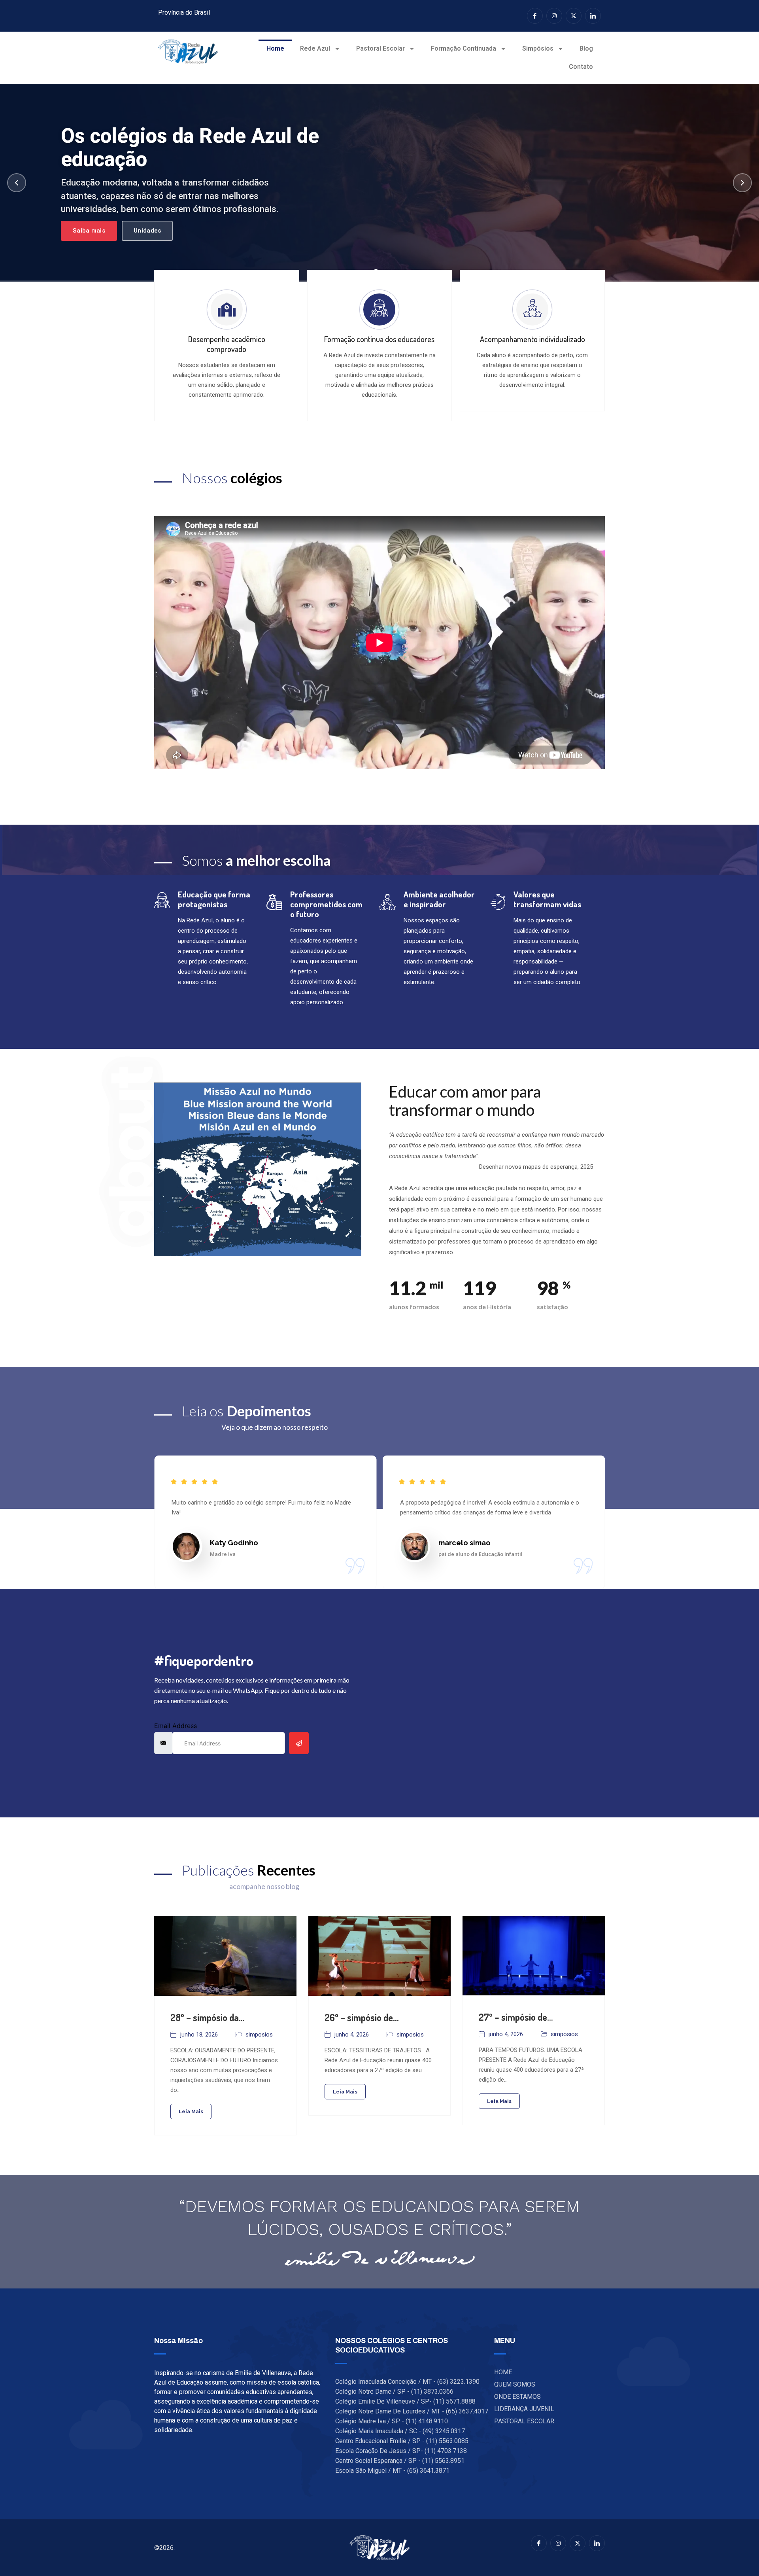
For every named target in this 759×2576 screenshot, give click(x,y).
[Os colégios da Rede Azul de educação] (379, 183)
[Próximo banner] (742, 183)
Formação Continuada (464, 48)
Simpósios (538, 48)
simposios (259, 2035)
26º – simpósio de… (362, 2017)
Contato (581, 67)
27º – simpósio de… (516, 2017)
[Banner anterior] (17, 183)
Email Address (176, 1726)
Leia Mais (191, 2111)
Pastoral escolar (380, 48)
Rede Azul (315, 48)
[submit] (299, 1743)
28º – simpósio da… (208, 2017)
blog (586, 48)
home (275, 48)
